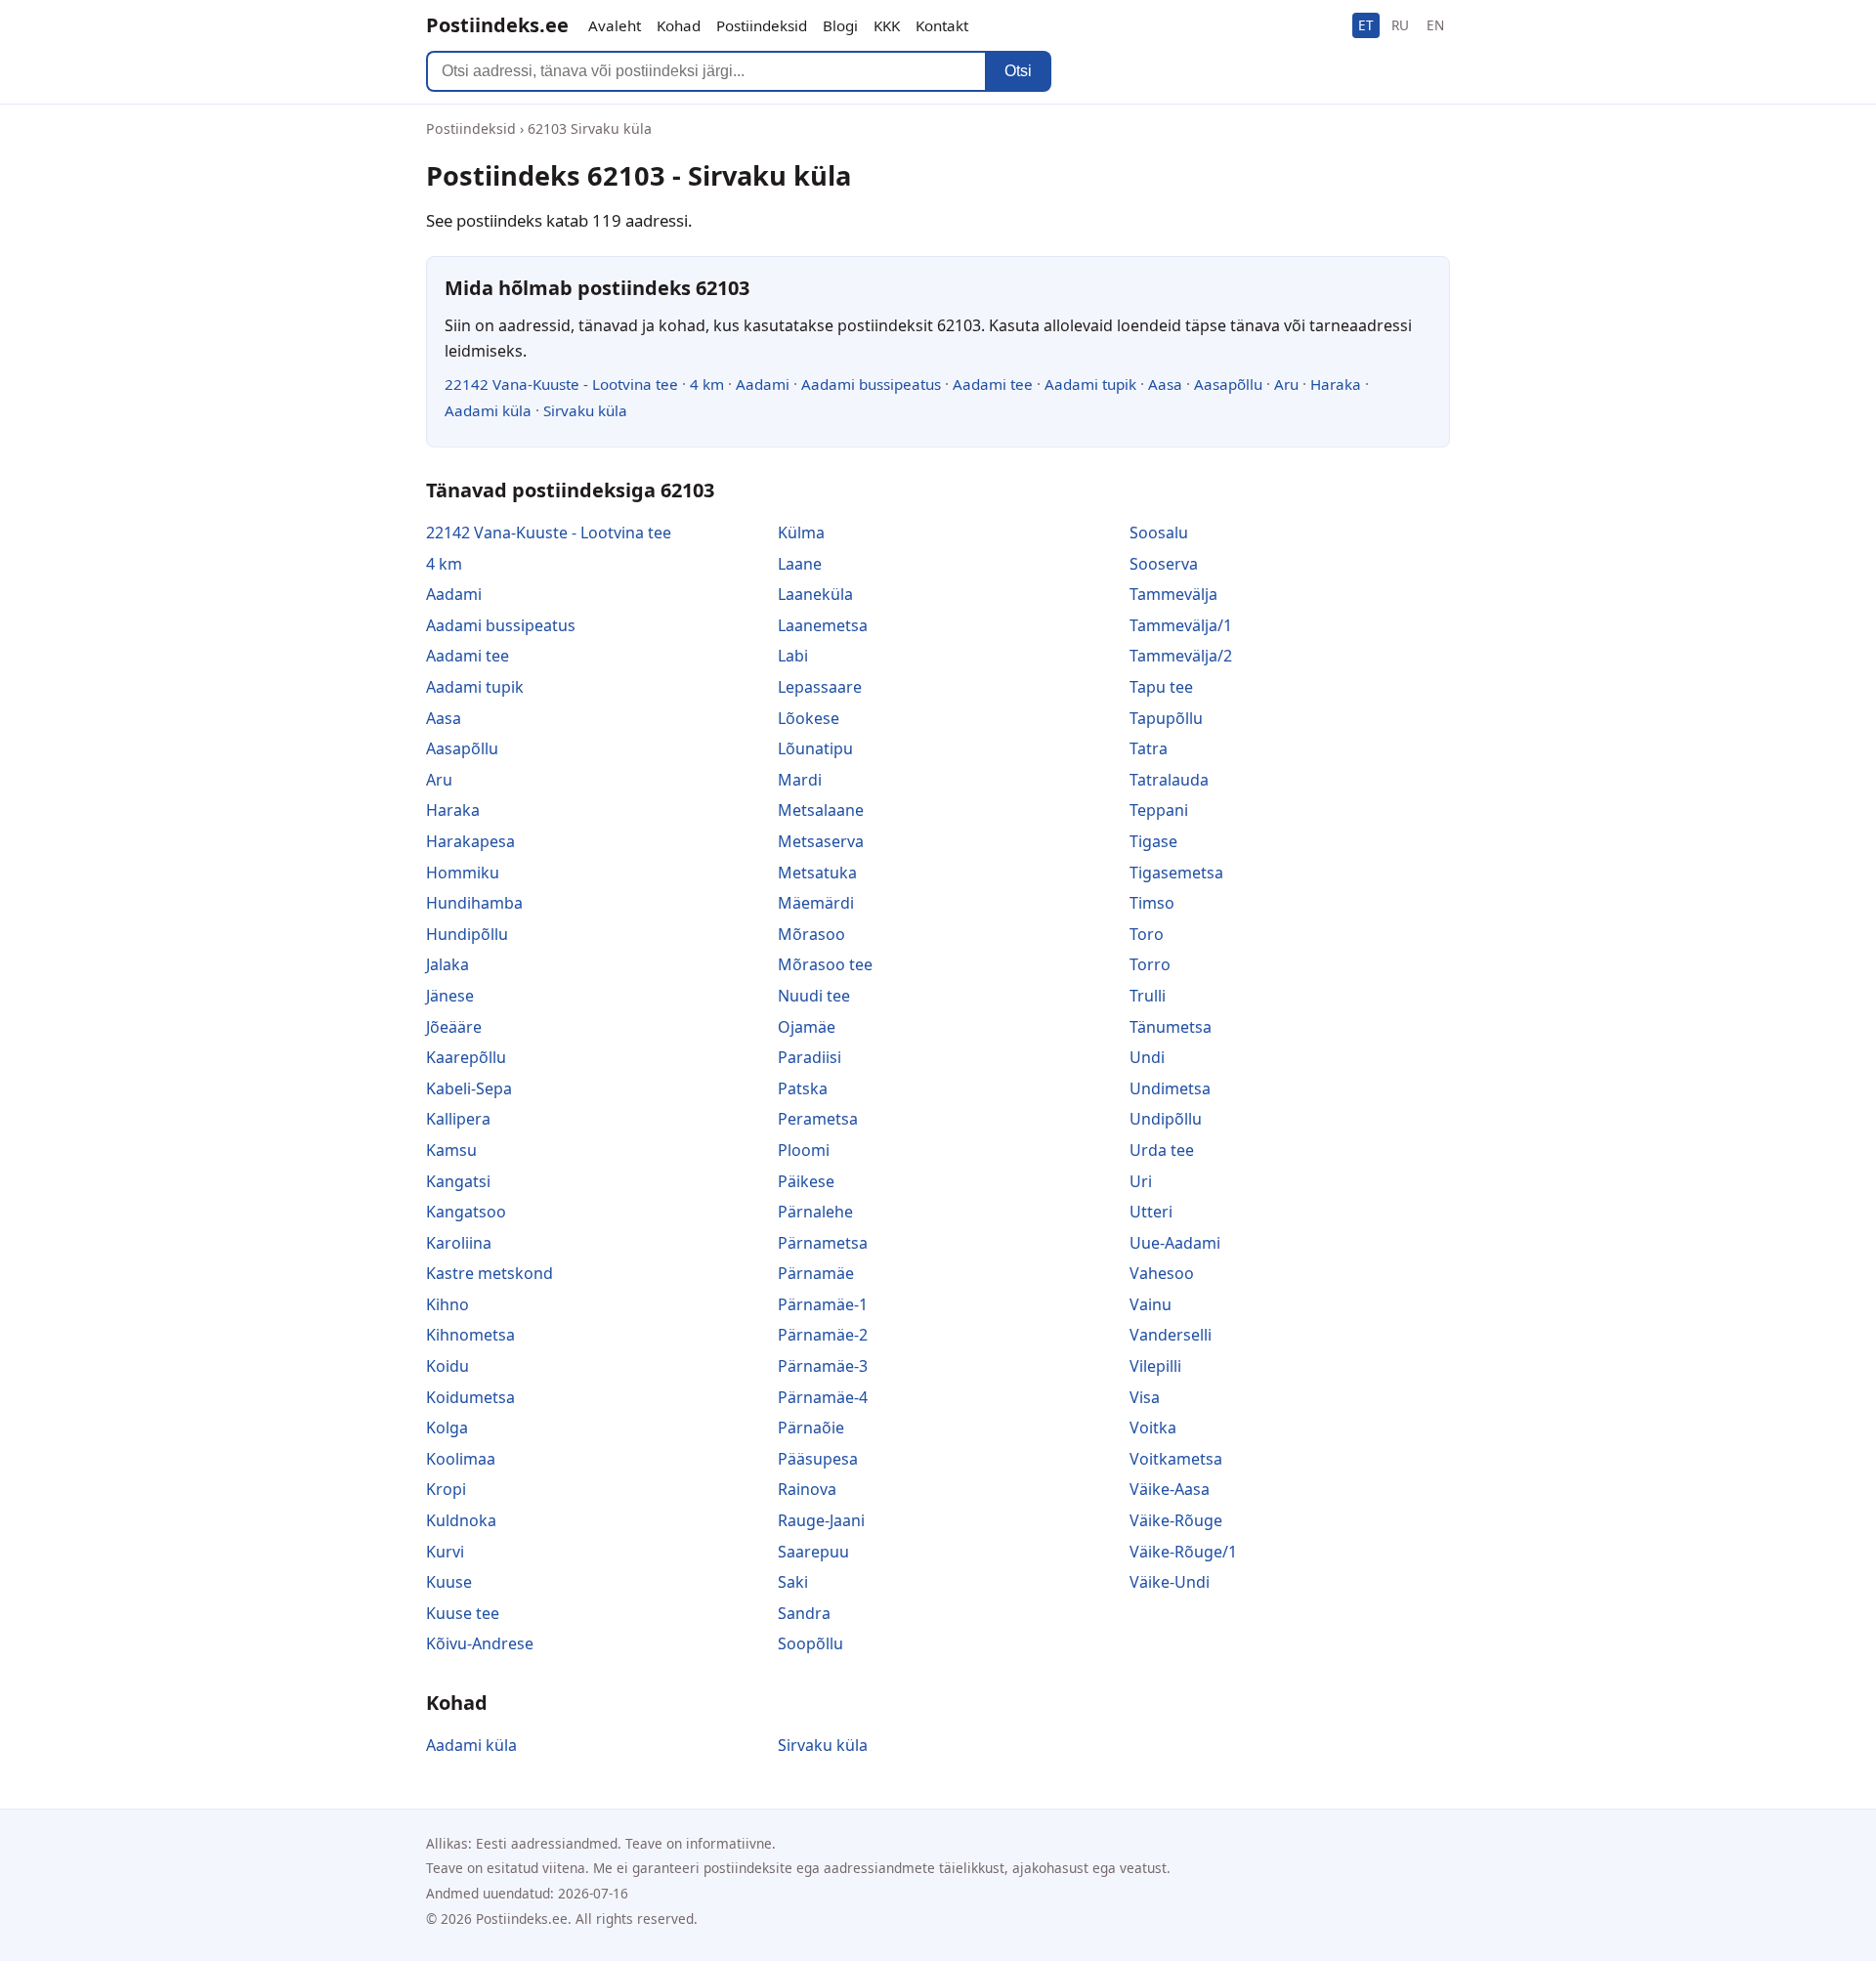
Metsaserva (821, 841)
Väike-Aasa (1170, 1489)
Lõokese (809, 718)
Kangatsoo (466, 1212)
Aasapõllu (1228, 384)
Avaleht (615, 25)
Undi (1147, 1057)
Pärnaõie (811, 1428)
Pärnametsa (823, 1243)
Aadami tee (993, 384)
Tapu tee (1161, 687)
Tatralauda (1169, 780)
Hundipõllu (467, 934)
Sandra (804, 1613)
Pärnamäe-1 (823, 1304)
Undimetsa (1170, 1088)
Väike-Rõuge (1176, 1520)
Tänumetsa (1171, 1027)
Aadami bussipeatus (871, 384)
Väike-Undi (1170, 1582)
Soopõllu (810, 1643)
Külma (801, 533)
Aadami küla (488, 410)
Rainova (807, 1489)
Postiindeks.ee (497, 25)
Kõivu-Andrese (480, 1643)
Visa (1145, 1397)
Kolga (447, 1428)
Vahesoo (1162, 1273)
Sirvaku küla (585, 410)
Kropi (446, 1489)
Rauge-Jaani (821, 1520)
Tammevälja (1173, 594)
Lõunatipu (815, 748)
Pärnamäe (816, 1273)
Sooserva (1164, 564)
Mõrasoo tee (825, 964)
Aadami (763, 384)
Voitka (1153, 1428)
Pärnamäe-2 (823, 1335)
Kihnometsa (470, 1335)
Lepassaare (820, 687)
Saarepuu (813, 1552)
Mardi (800, 780)
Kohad (679, 25)
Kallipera (458, 1119)
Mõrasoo (811, 934)
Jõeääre (454, 1027)
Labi (793, 656)
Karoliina (459, 1243)
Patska (803, 1088)
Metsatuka (817, 873)
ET (1366, 25)
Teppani (1159, 810)
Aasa (1165, 384)
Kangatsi (458, 1181)
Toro (1147, 934)
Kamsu (451, 1150)
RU (1400, 25)
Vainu (1151, 1304)
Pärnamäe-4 (823, 1397)
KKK (887, 25)
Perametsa (818, 1119)
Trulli (1148, 996)
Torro (1150, 964)
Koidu (448, 1366)
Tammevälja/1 (1181, 625)
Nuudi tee (814, 996)
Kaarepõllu (466, 1057)
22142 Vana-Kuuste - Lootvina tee (561, 384)
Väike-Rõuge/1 (1183, 1552)
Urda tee (1162, 1150)
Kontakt (942, 25)
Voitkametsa (1176, 1459)
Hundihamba (474, 903)
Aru (1286, 384)
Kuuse (449, 1582)
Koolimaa (461, 1459)
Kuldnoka (461, 1520)
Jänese (450, 996)
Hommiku (463, 873)
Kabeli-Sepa (469, 1088)
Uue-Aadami (1175, 1243)
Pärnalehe (815, 1212)
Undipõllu (1166, 1119)
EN (1435, 25)
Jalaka (448, 964)
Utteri (1151, 1212)
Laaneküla (815, 594)
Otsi (1018, 71)
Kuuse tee (463, 1613)
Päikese (806, 1181)
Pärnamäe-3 (823, 1366)
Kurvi (445, 1552)
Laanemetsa (823, 625)
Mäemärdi (816, 903)
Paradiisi (810, 1057)
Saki (793, 1582)
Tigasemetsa (1176, 873)
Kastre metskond (490, 1273)
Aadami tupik (1090, 384)
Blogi (840, 25)
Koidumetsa (470, 1397)
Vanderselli (1171, 1335)
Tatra (1149, 748)
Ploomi (804, 1150)
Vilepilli (1155, 1366)
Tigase (1153, 841)
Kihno (448, 1304)
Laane (800, 564)
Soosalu (1159, 533)
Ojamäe (807, 1027)
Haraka (1336, 384)
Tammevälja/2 (1181, 656)
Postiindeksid (762, 25)
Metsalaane (821, 810)
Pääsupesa (818, 1459)
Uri (1141, 1181)
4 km (707, 384)
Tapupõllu (1166, 718)
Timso (1152, 903)
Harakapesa (470, 841)
